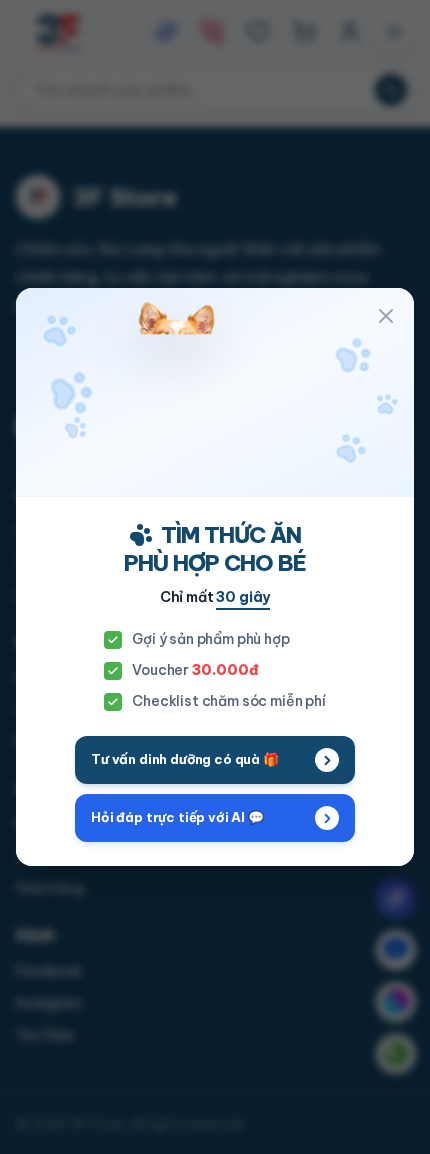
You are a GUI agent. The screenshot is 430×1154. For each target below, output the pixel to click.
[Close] (386, 316)
